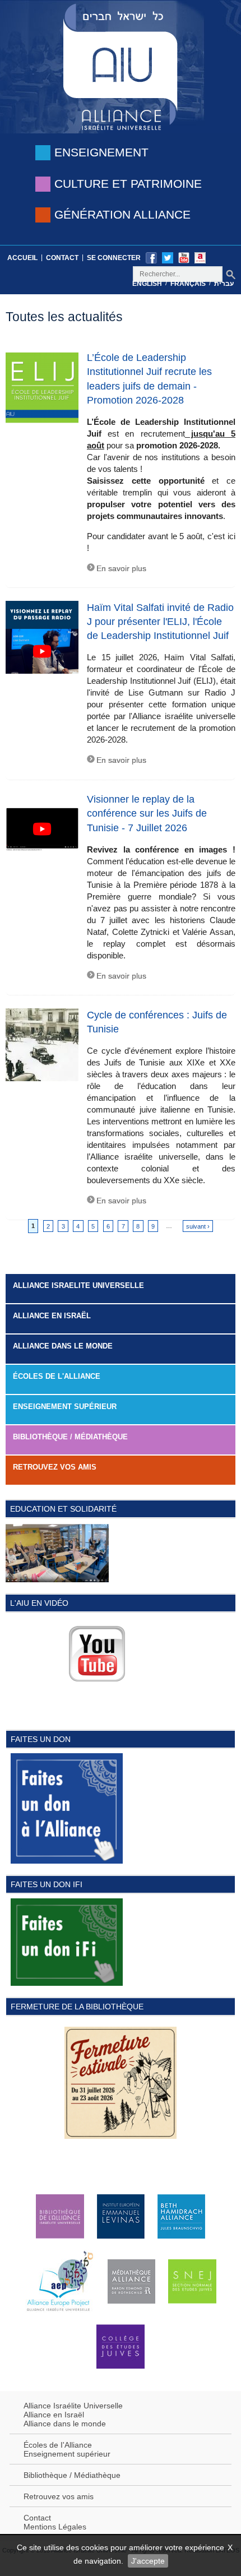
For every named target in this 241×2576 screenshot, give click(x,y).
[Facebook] (151, 257)
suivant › (198, 1226)
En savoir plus (121, 569)
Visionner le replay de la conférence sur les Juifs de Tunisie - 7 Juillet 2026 (147, 813)
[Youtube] (184, 257)
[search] (231, 274)
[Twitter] (168, 257)
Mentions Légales (55, 2527)
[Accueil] (121, 66)
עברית (224, 284)
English (147, 284)
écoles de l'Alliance (57, 1376)
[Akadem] (200, 257)
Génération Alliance (122, 214)
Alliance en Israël (52, 1316)
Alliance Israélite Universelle (73, 2406)
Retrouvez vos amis (55, 1467)
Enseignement (101, 152)
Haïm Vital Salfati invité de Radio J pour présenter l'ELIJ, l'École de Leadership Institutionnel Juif (160, 622)
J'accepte (148, 2561)
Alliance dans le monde (63, 1346)
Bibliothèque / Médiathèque (70, 1437)
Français (188, 284)
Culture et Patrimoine (128, 184)
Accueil (22, 258)
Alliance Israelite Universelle (78, 1285)
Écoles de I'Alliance (58, 2445)
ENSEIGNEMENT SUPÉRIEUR (65, 1407)
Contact (62, 258)
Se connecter (114, 258)
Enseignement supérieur (67, 2454)
